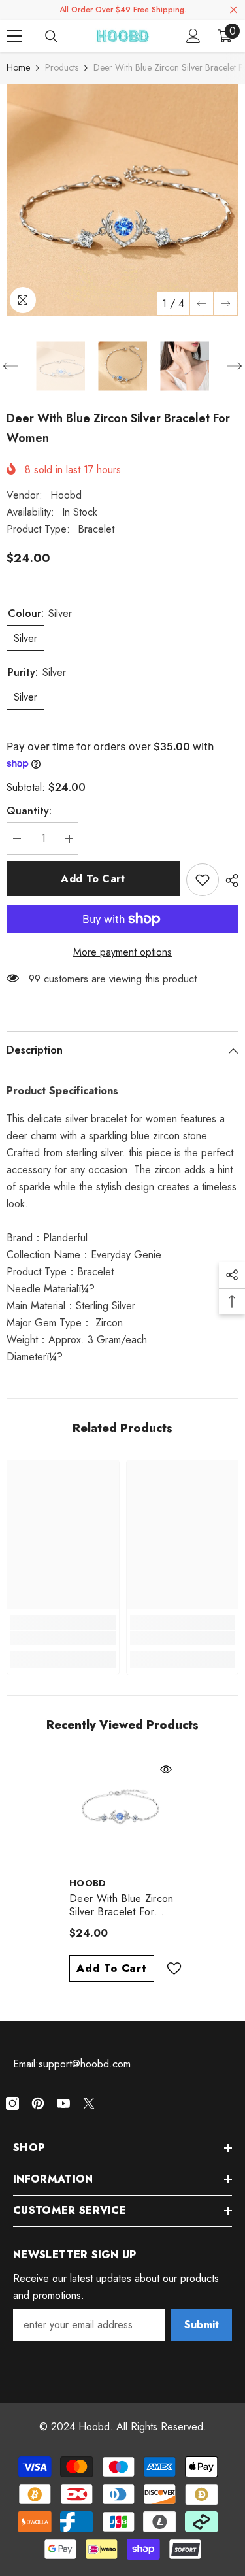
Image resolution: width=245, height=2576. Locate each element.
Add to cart (93, 879)
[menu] (14, 36)
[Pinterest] (38, 2103)
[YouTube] (63, 2103)
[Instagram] (12, 2103)
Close (234, 10)
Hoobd (66, 495)
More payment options (122, 952)
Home (18, 67)
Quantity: (29, 811)
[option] (122, 200)
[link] (63, 1638)
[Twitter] (89, 2103)
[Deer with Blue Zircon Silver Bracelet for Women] (122, 1813)
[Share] (229, 880)
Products (62, 67)
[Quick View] (166, 1769)
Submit (202, 2325)
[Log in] (193, 36)
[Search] (52, 37)
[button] (202, 304)
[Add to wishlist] (203, 880)
